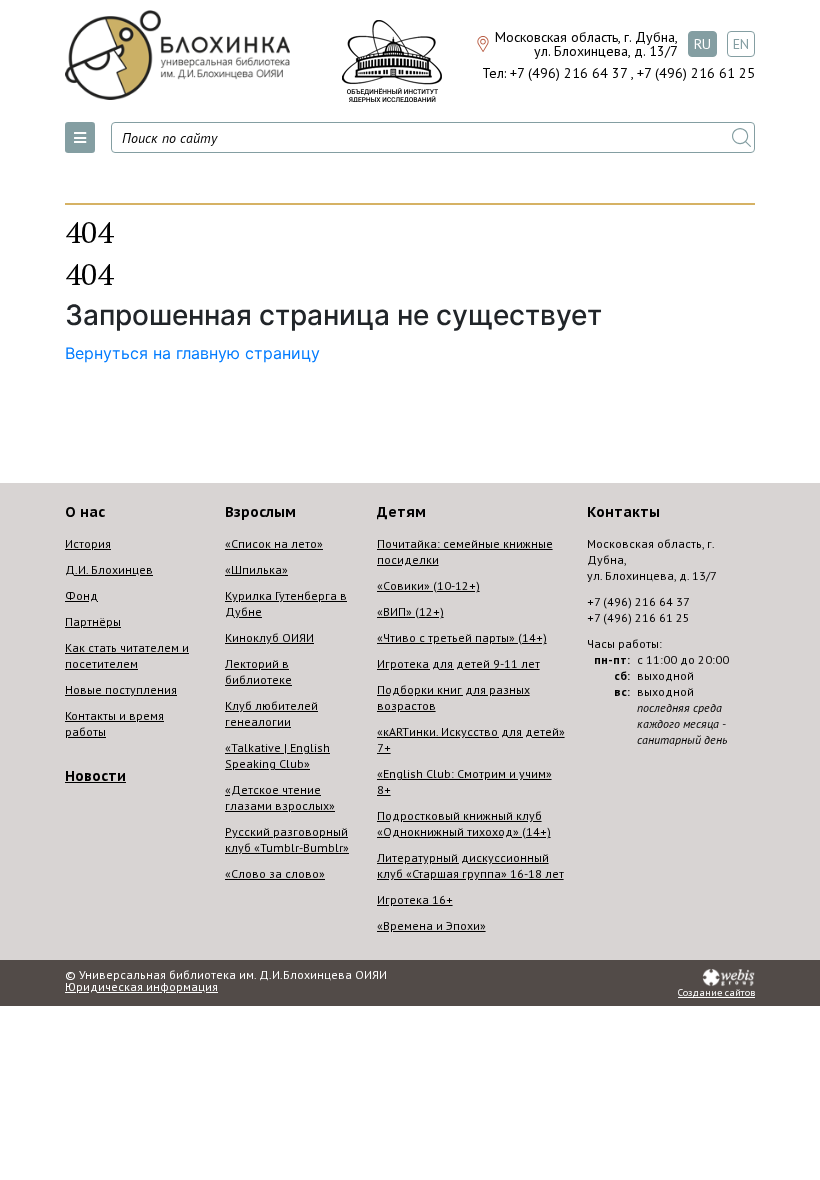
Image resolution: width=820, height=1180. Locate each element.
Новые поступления (121, 689)
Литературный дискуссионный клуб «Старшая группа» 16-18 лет (470, 865)
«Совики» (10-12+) (428, 585)
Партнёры (93, 621)
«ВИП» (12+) (410, 611)
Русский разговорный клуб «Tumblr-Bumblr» (287, 839)
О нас (85, 512)
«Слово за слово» (275, 873)
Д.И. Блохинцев (109, 569)
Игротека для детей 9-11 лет (458, 663)
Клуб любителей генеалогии (271, 713)
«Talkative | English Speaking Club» (277, 755)
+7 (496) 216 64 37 (568, 73)
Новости (95, 776)
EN (741, 44)
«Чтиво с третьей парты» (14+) (462, 637)
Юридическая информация (141, 987)
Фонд (81, 595)
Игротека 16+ (415, 899)
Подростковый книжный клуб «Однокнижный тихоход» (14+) (464, 823)
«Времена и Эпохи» (431, 925)
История (88, 543)
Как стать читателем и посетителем (127, 655)
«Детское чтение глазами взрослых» (280, 797)
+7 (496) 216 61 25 (696, 73)
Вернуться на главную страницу (192, 353)
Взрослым (260, 512)
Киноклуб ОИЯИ (269, 637)
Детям (401, 512)
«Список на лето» (274, 543)
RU (702, 44)
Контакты (623, 512)
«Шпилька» (256, 569)
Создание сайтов (716, 993)
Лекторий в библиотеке (258, 671)
